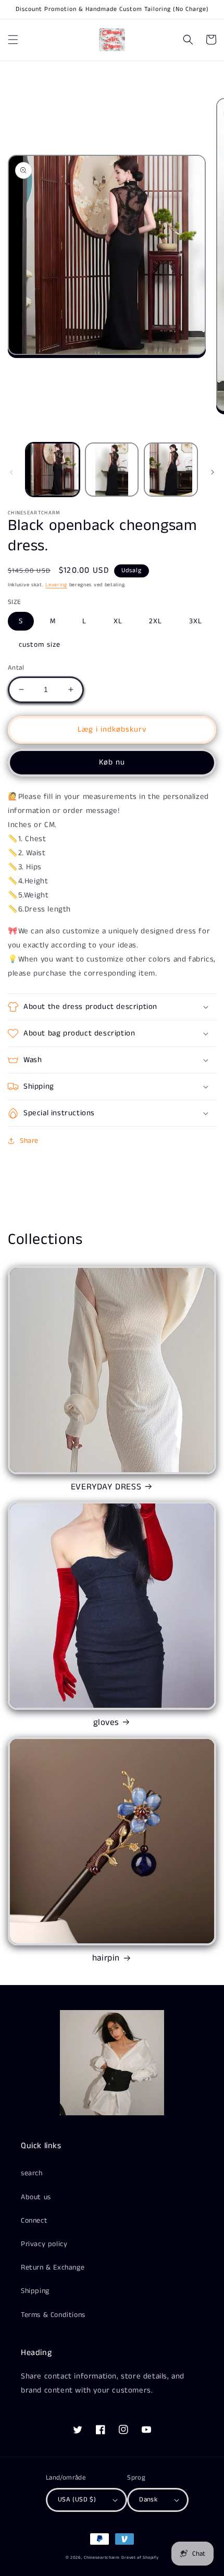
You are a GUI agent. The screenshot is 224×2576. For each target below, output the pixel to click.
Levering (56, 585)
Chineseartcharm (102, 2558)
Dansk (148, 2500)
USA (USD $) (77, 2500)
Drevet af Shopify (140, 2558)
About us (36, 2197)
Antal (16, 668)
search (32, 2173)
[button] (13, 40)
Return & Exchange (53, 2267)
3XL (196, 621)
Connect (34, 2221)
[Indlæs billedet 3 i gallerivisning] (171, 470)
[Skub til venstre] (11, 472)
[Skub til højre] (213, 472)
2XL (155, 621)
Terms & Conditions (53, 2315)
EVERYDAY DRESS (106, 1487)
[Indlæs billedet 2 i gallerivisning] (112, 470)
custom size (40, 645)
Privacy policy (44, 2244)
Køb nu (112, 762)
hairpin (106, 1958)
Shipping (35, 2291)
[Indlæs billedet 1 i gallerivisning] (53, 470)
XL (118, 621)
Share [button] (29, 1141)
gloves (106, 1722)
